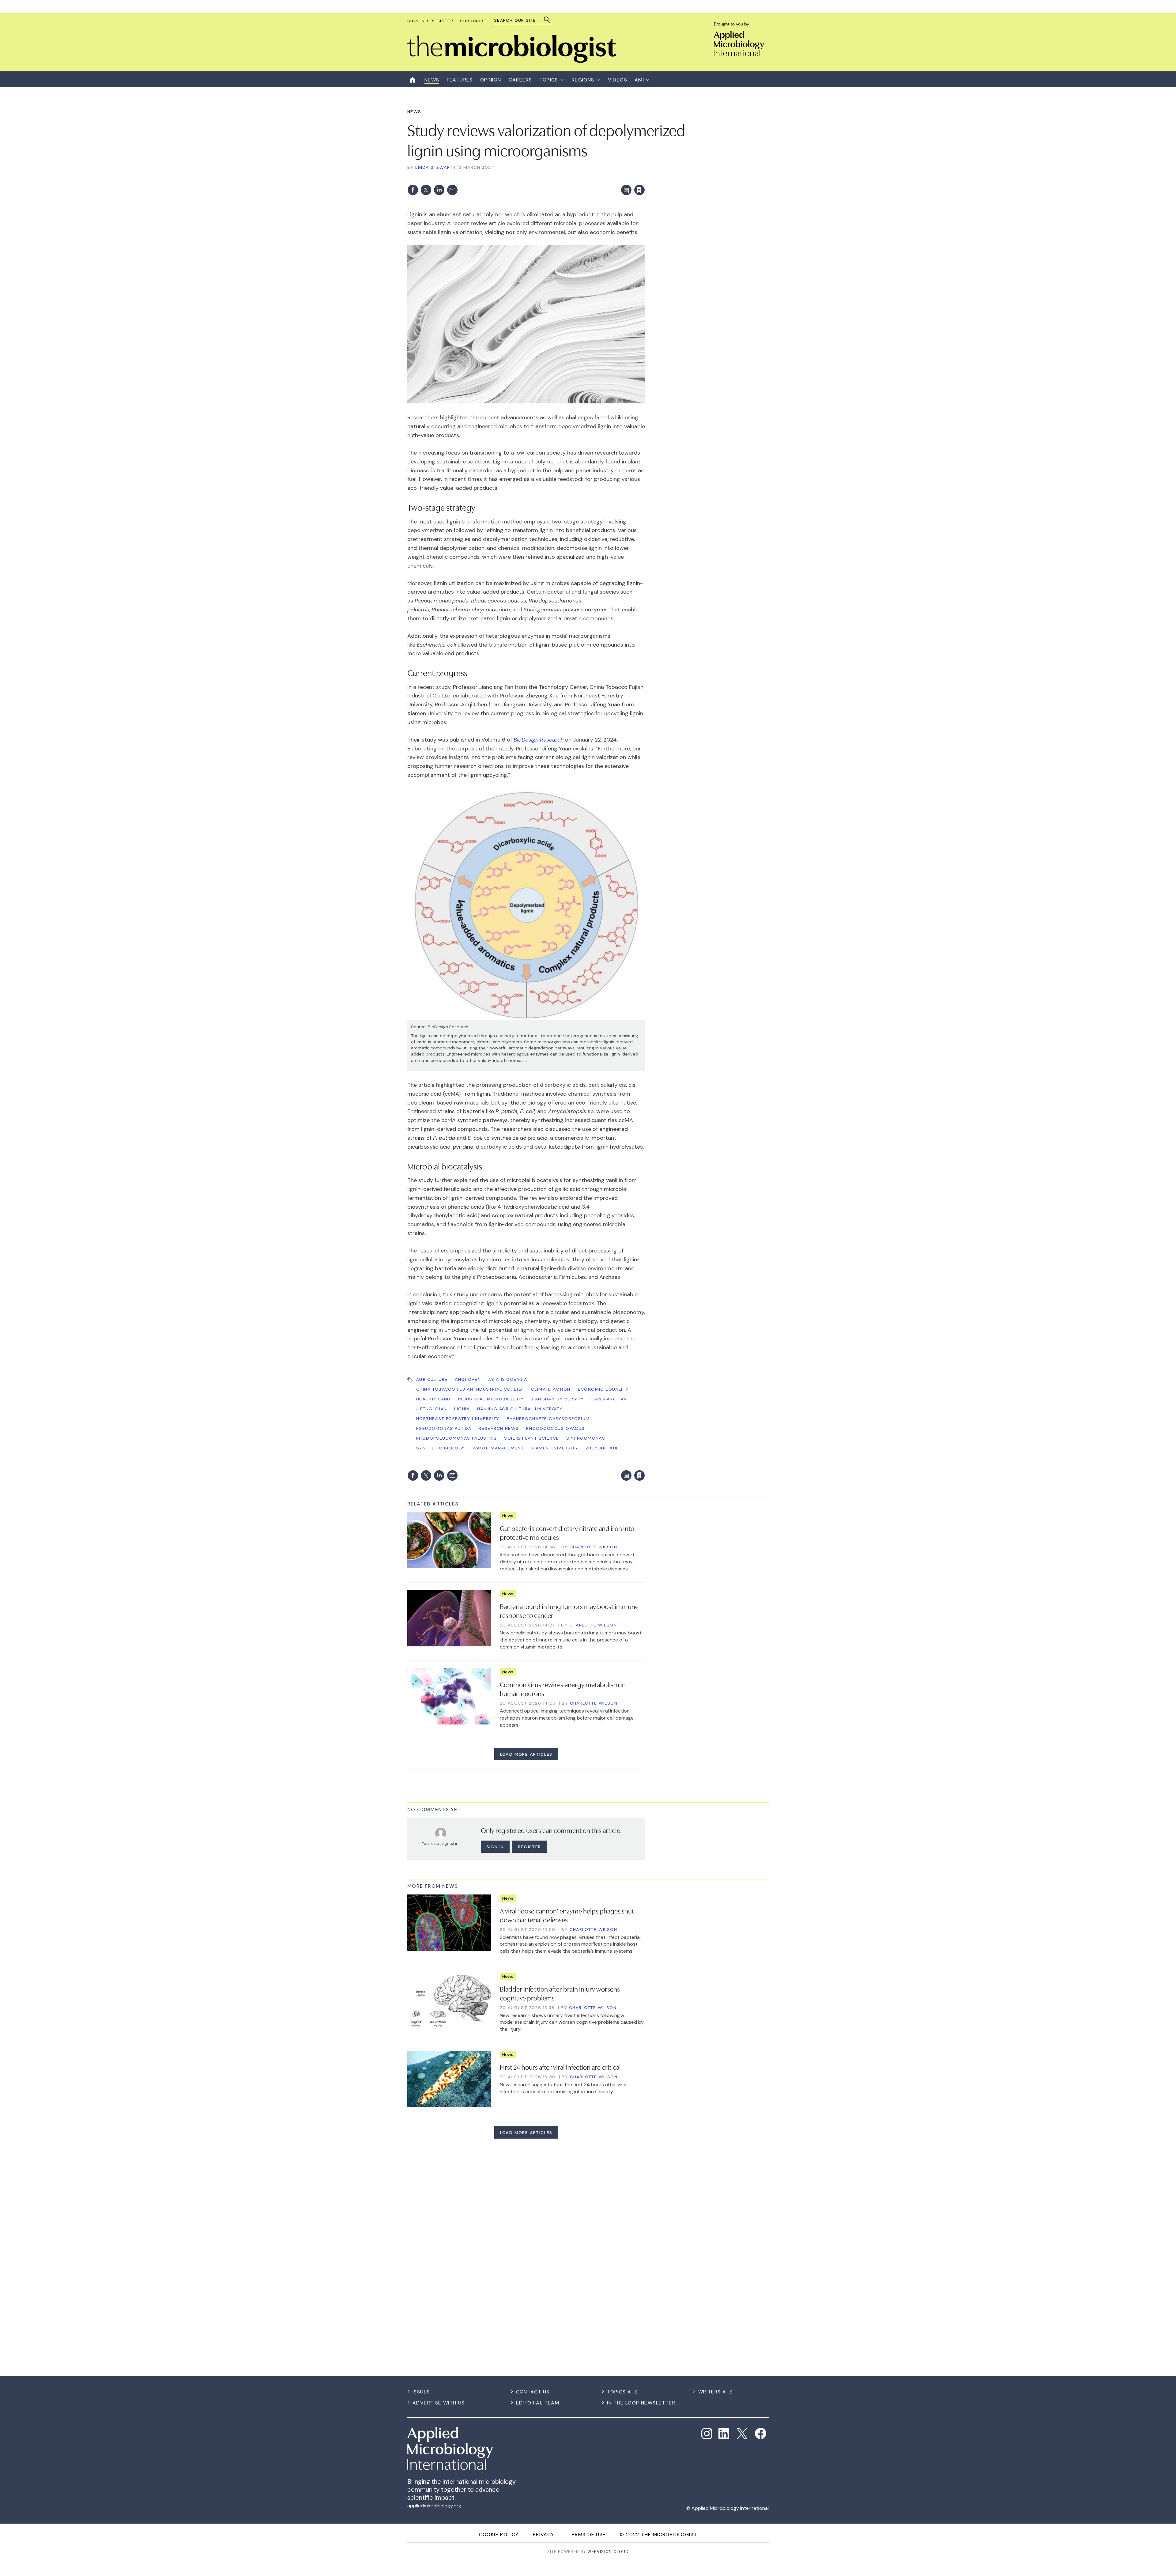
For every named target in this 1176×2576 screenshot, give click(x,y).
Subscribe (473, 21)
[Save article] (639, 190)
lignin (462, 1409)
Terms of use (587, 2534)
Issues (421, 2392)
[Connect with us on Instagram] (707, 2434)
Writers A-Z (715, 2392)
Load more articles (526, 1754)
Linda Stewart (434, 167)
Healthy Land (433, 1399)
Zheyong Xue (602, 1448)
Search (547, 20)
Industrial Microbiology (491, 1399)
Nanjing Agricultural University (520, 1409)
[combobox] (520, 20)
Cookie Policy (499, 2534)
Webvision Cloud (608, 2552)
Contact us (533, 2392)
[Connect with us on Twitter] (742, 2434)
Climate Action (551, 1389)
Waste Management (498, 1448)
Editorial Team (538, 2403)
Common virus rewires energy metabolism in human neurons (563, 1688)
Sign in (559, 177)
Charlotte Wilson (593, 1547)
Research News (499, 1428)
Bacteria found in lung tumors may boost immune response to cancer (569, 1610)
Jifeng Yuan (432, 1409)
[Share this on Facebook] (413, 190)
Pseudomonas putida (444, 1428)
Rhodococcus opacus (555, 1428)
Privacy (544, 2534)
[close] (645, 177)
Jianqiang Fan (609, 1399)
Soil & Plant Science (531, 1438)
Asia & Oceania (508, 1379)
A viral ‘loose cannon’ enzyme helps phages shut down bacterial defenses (567, 1915)
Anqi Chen (468, 1379)
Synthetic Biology (441, 1448)
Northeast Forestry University (458, 1418)
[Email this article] (452, 190)
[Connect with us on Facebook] (761, 2433)
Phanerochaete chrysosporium (548, 1418)
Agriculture (432, 1379)
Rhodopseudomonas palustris (456, 1438)
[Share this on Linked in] (439, 190)
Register (530, 1847)
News (414, 111)
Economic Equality (603, 1389)
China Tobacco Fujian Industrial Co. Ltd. (470, 1389)
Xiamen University (555, 1448)
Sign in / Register (430, 21)
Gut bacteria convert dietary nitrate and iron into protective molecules (567, 1532)
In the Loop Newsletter (641, 2403)
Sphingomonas (586, 1438)
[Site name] (512, 61)
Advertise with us (439, 2403)
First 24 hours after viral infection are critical (560, 2067)
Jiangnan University (558, 1399)
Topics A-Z (622, 2392)
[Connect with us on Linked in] (724, 2434)
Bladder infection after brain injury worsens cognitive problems (560, 1993)
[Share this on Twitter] (426, 190)
